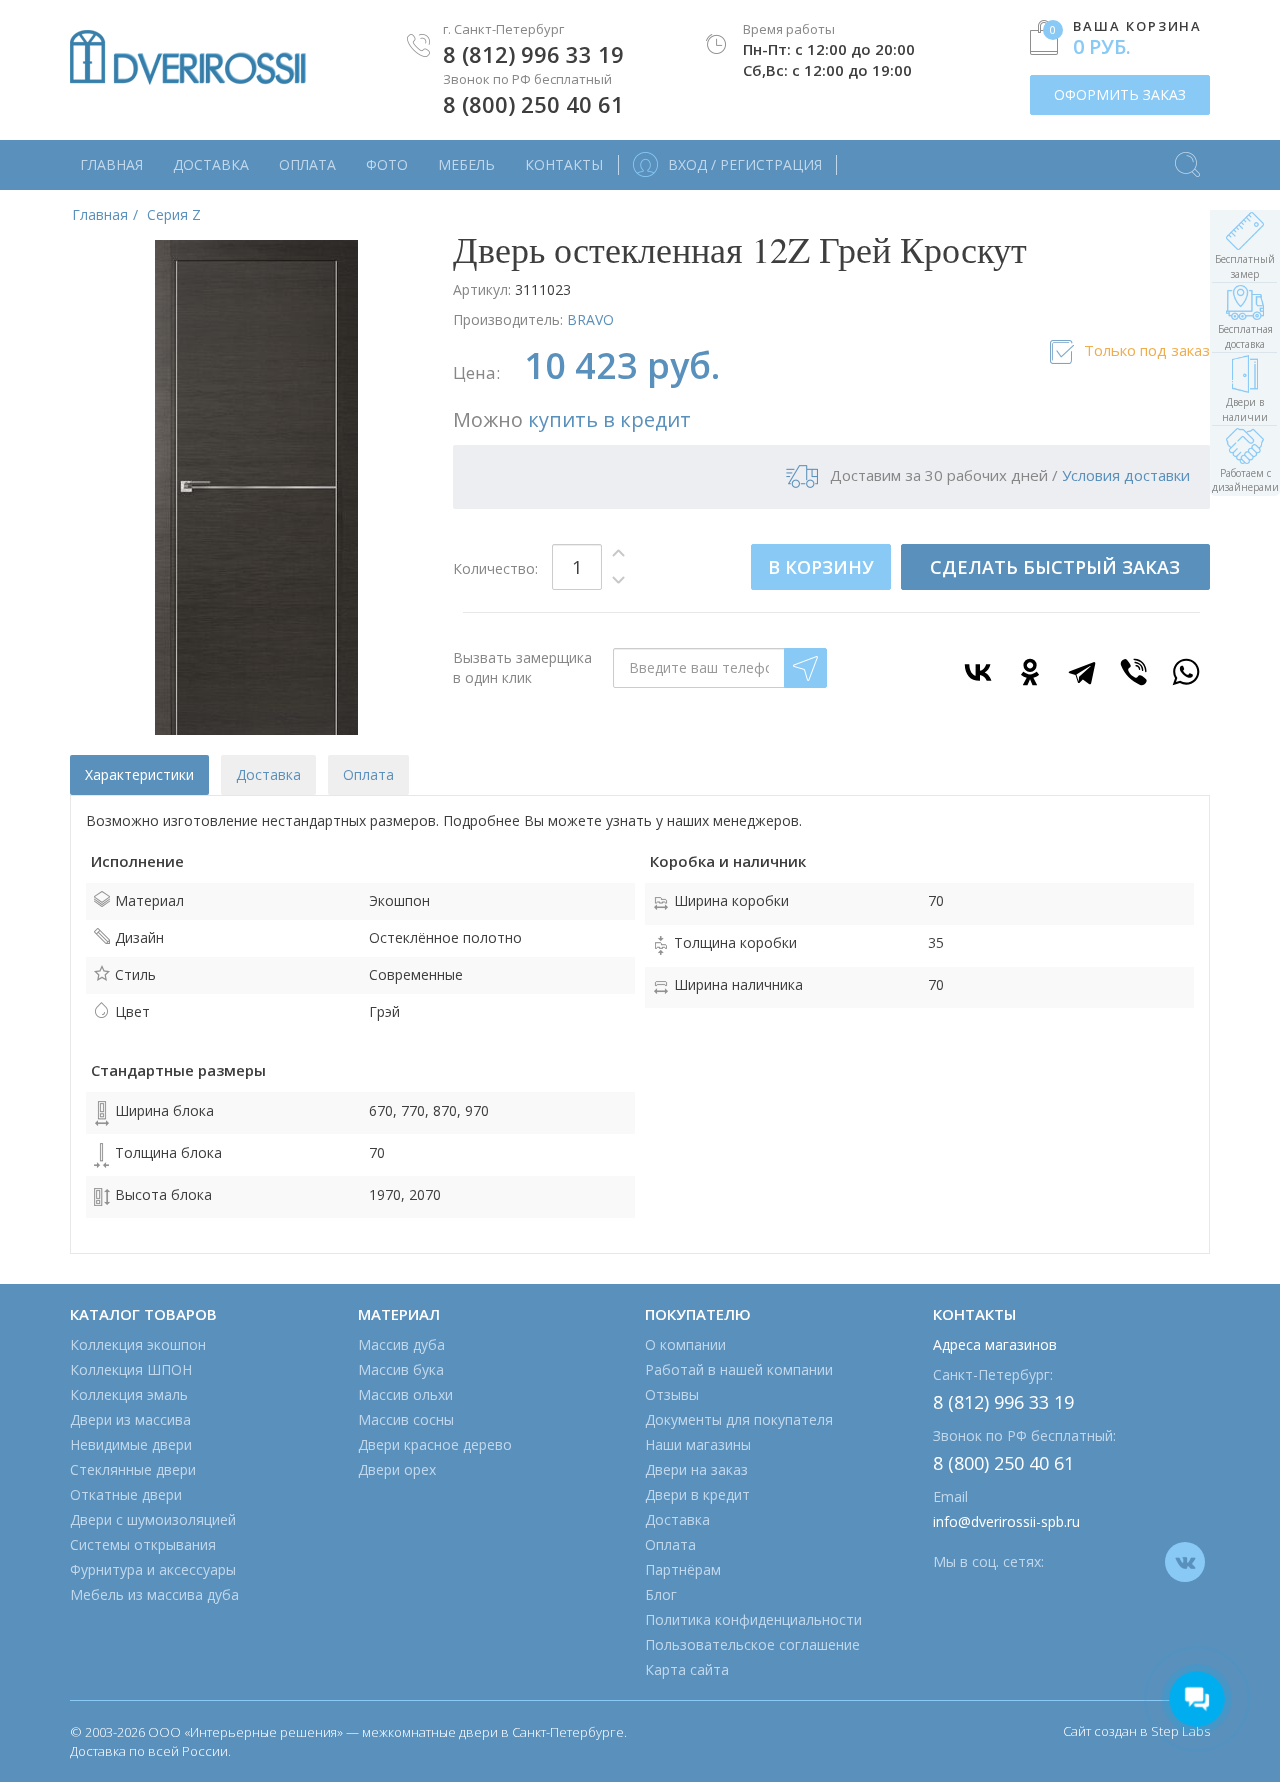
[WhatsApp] (1186, 672)
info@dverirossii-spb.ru (1006, 1521)
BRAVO (590, 319)
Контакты (564, 164)
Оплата (307, 164)
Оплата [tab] (368, 774)
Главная (111, 164)
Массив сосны (406, 1419)
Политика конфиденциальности (753, 1619)
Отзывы (672, 1394)
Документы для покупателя (739, 1419)
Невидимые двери (131, 1444)
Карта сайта (687, 1669)
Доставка (211, 164)
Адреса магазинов (995, 1344)
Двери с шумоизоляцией (153, 1519)
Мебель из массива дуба (154, 1594)
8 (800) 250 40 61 (533, 104)
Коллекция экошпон (138, 1344)
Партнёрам (683, 1569)
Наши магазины (698, 1444)
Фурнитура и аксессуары (153, 1569)
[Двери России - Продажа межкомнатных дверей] (188, 57)
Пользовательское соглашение (752, 1644)
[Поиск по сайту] (1187, 155)
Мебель (466, 164)
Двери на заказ (696, 1469)
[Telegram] (1082, 672)
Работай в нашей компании (739, 1369)
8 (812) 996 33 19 (533, 54)
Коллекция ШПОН (131, 1369)
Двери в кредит (697, 1494)
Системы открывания (143, 1544)
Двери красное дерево (435, 1444)
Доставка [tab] (268, 774)
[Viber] (1134, 672)
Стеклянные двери (133, 1469)
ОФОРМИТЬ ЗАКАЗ (1120, 94)
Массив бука (401, 1369)
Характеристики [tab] (139, 774)
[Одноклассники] (1030, 672)
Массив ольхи (405, 1394)
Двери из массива (130, 1419)
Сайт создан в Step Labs (1136, 1731)
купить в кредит (609, 419)
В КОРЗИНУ (821, 567)
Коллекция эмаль (129, 1394)
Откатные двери (126, 1494)
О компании (685, 1344)
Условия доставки (1126, 475)
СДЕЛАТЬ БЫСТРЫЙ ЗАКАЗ (1055, 567)
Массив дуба (401, 1344)
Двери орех (397, 1469)
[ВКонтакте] (978, 672)
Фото (387, 164)
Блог (661, 1594)
